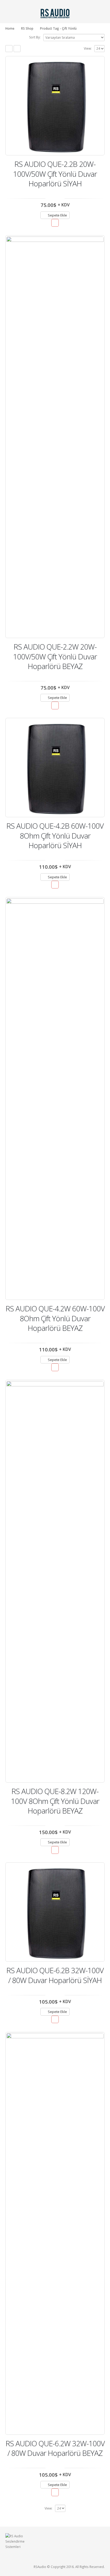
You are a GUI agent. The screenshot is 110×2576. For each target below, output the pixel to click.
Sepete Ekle (57, 215)
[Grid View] (9, 49)
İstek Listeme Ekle (55, 223)
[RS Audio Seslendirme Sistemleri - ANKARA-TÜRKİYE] (55, 13)
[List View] (17, 49)
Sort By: (35, 37)
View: (88, 48)
